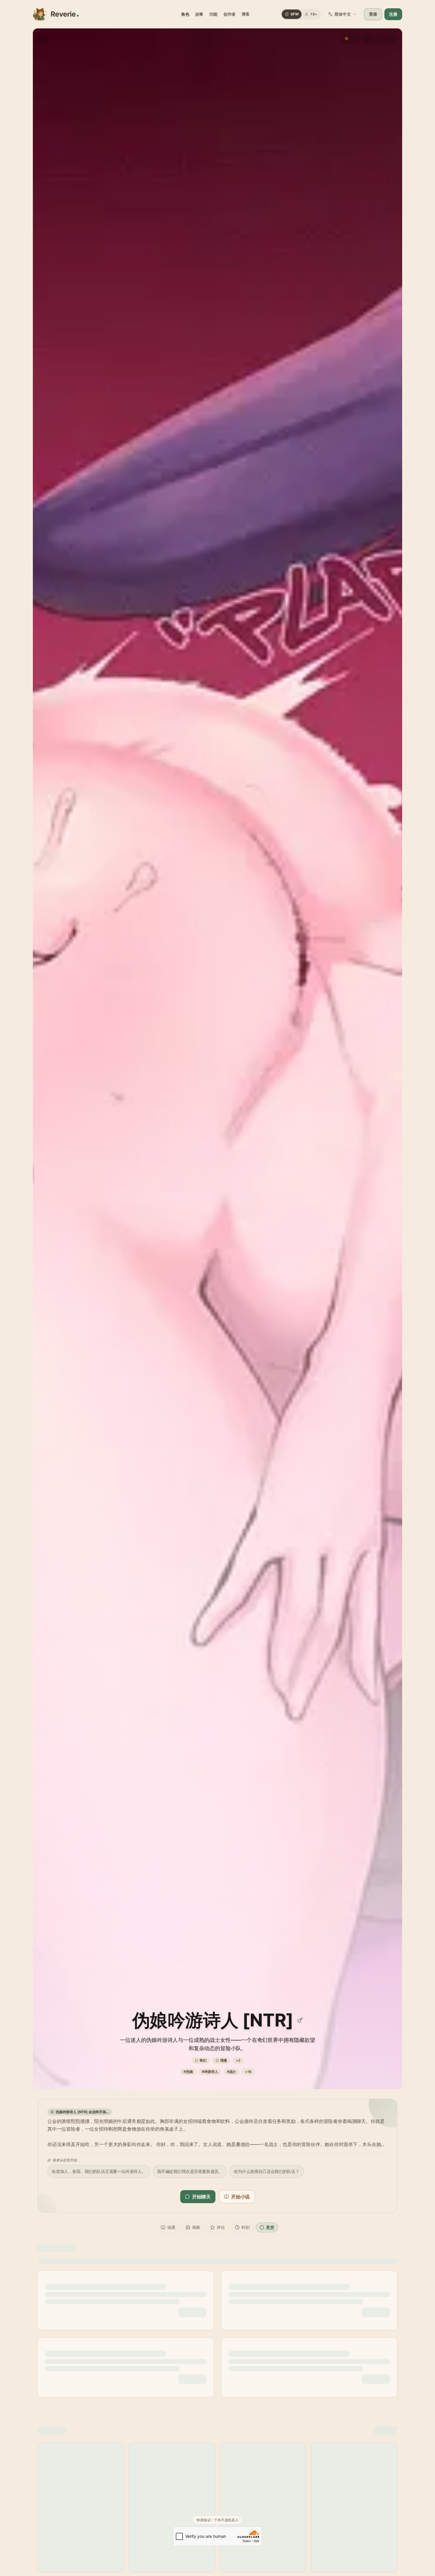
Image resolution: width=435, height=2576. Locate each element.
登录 (373, 14)
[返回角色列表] (43, 38)
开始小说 (240, 2197)
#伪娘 (188, 2072)
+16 (248, 2072)
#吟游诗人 (210, 2072)
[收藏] (367, 38)
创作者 (229, 14)
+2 (238, 2060)
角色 (185, 14)
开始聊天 (201, 2197)
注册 (393, 14)
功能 (213, 14)
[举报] (392, 38)
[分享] (380, 38)
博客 (246, 14)
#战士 (232, 2072)
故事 (199, 14)
